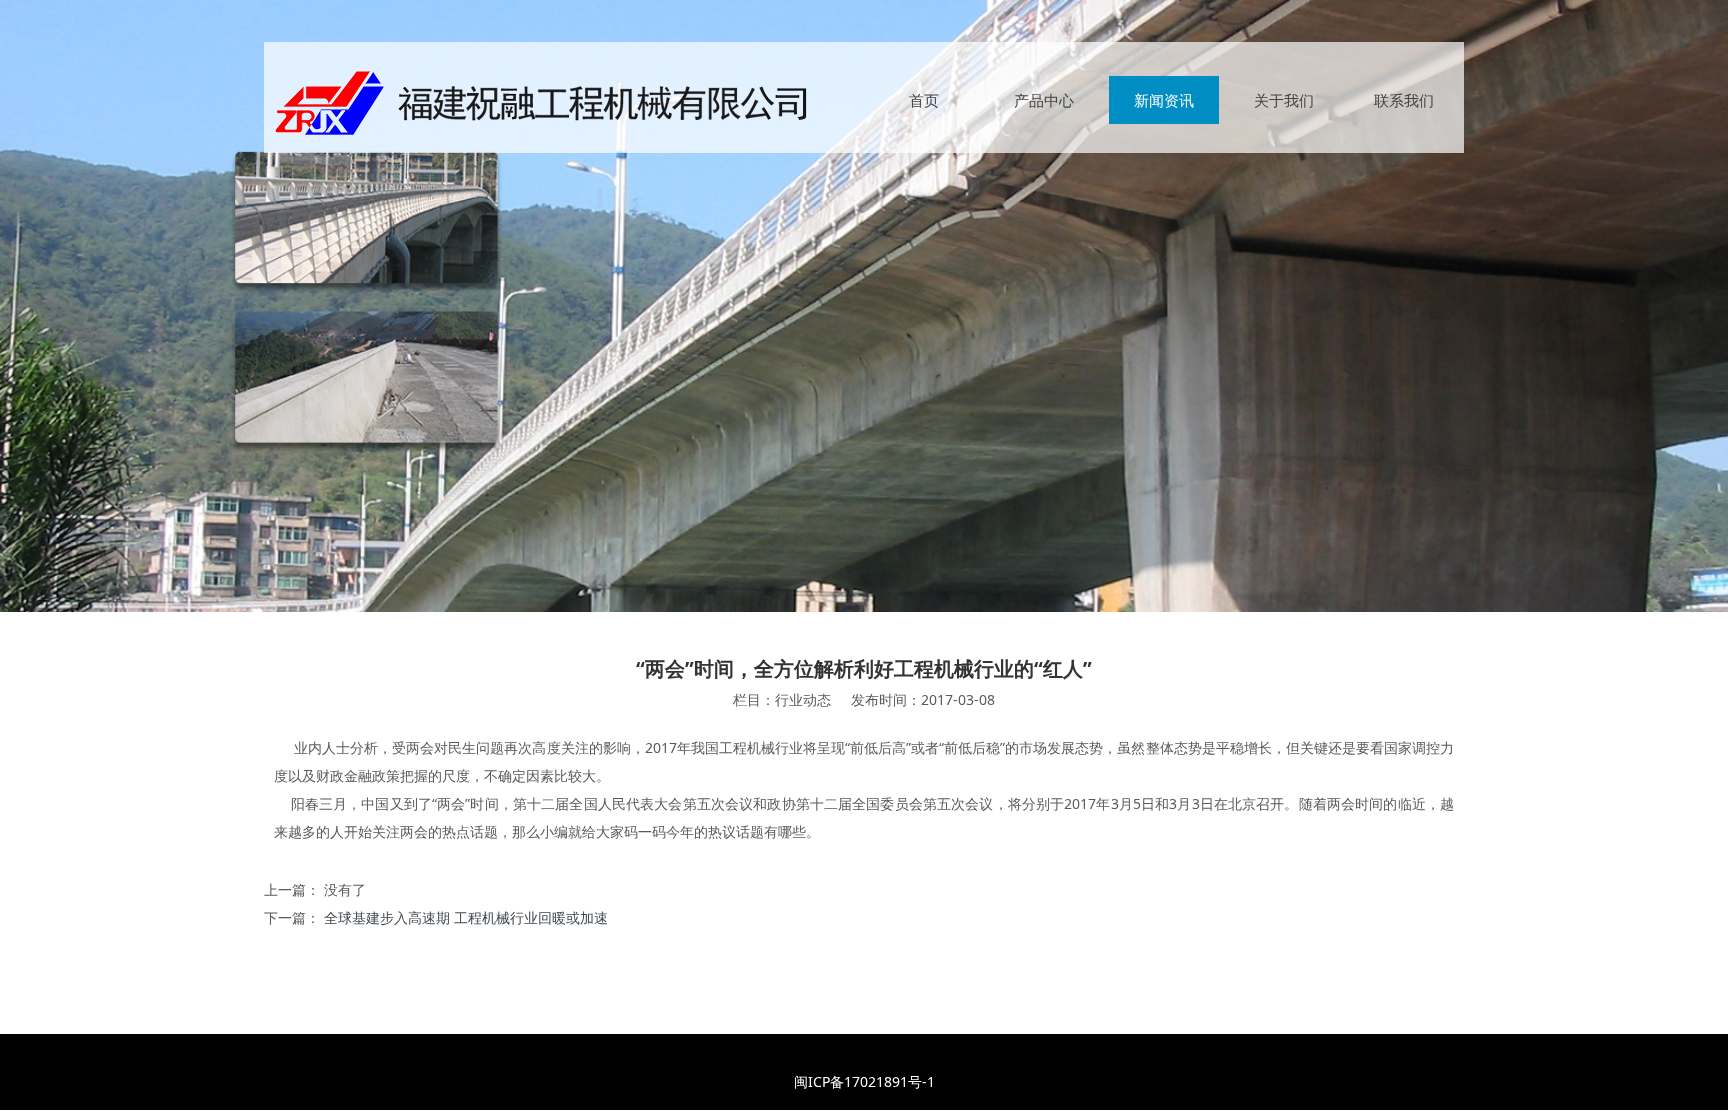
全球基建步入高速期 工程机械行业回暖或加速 (466, 917)
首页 (924, 100)
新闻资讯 (1164, 100)
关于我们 (1284, 100)
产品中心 (1044, 100)
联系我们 (1404, 100)
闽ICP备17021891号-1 (864, 1081)
